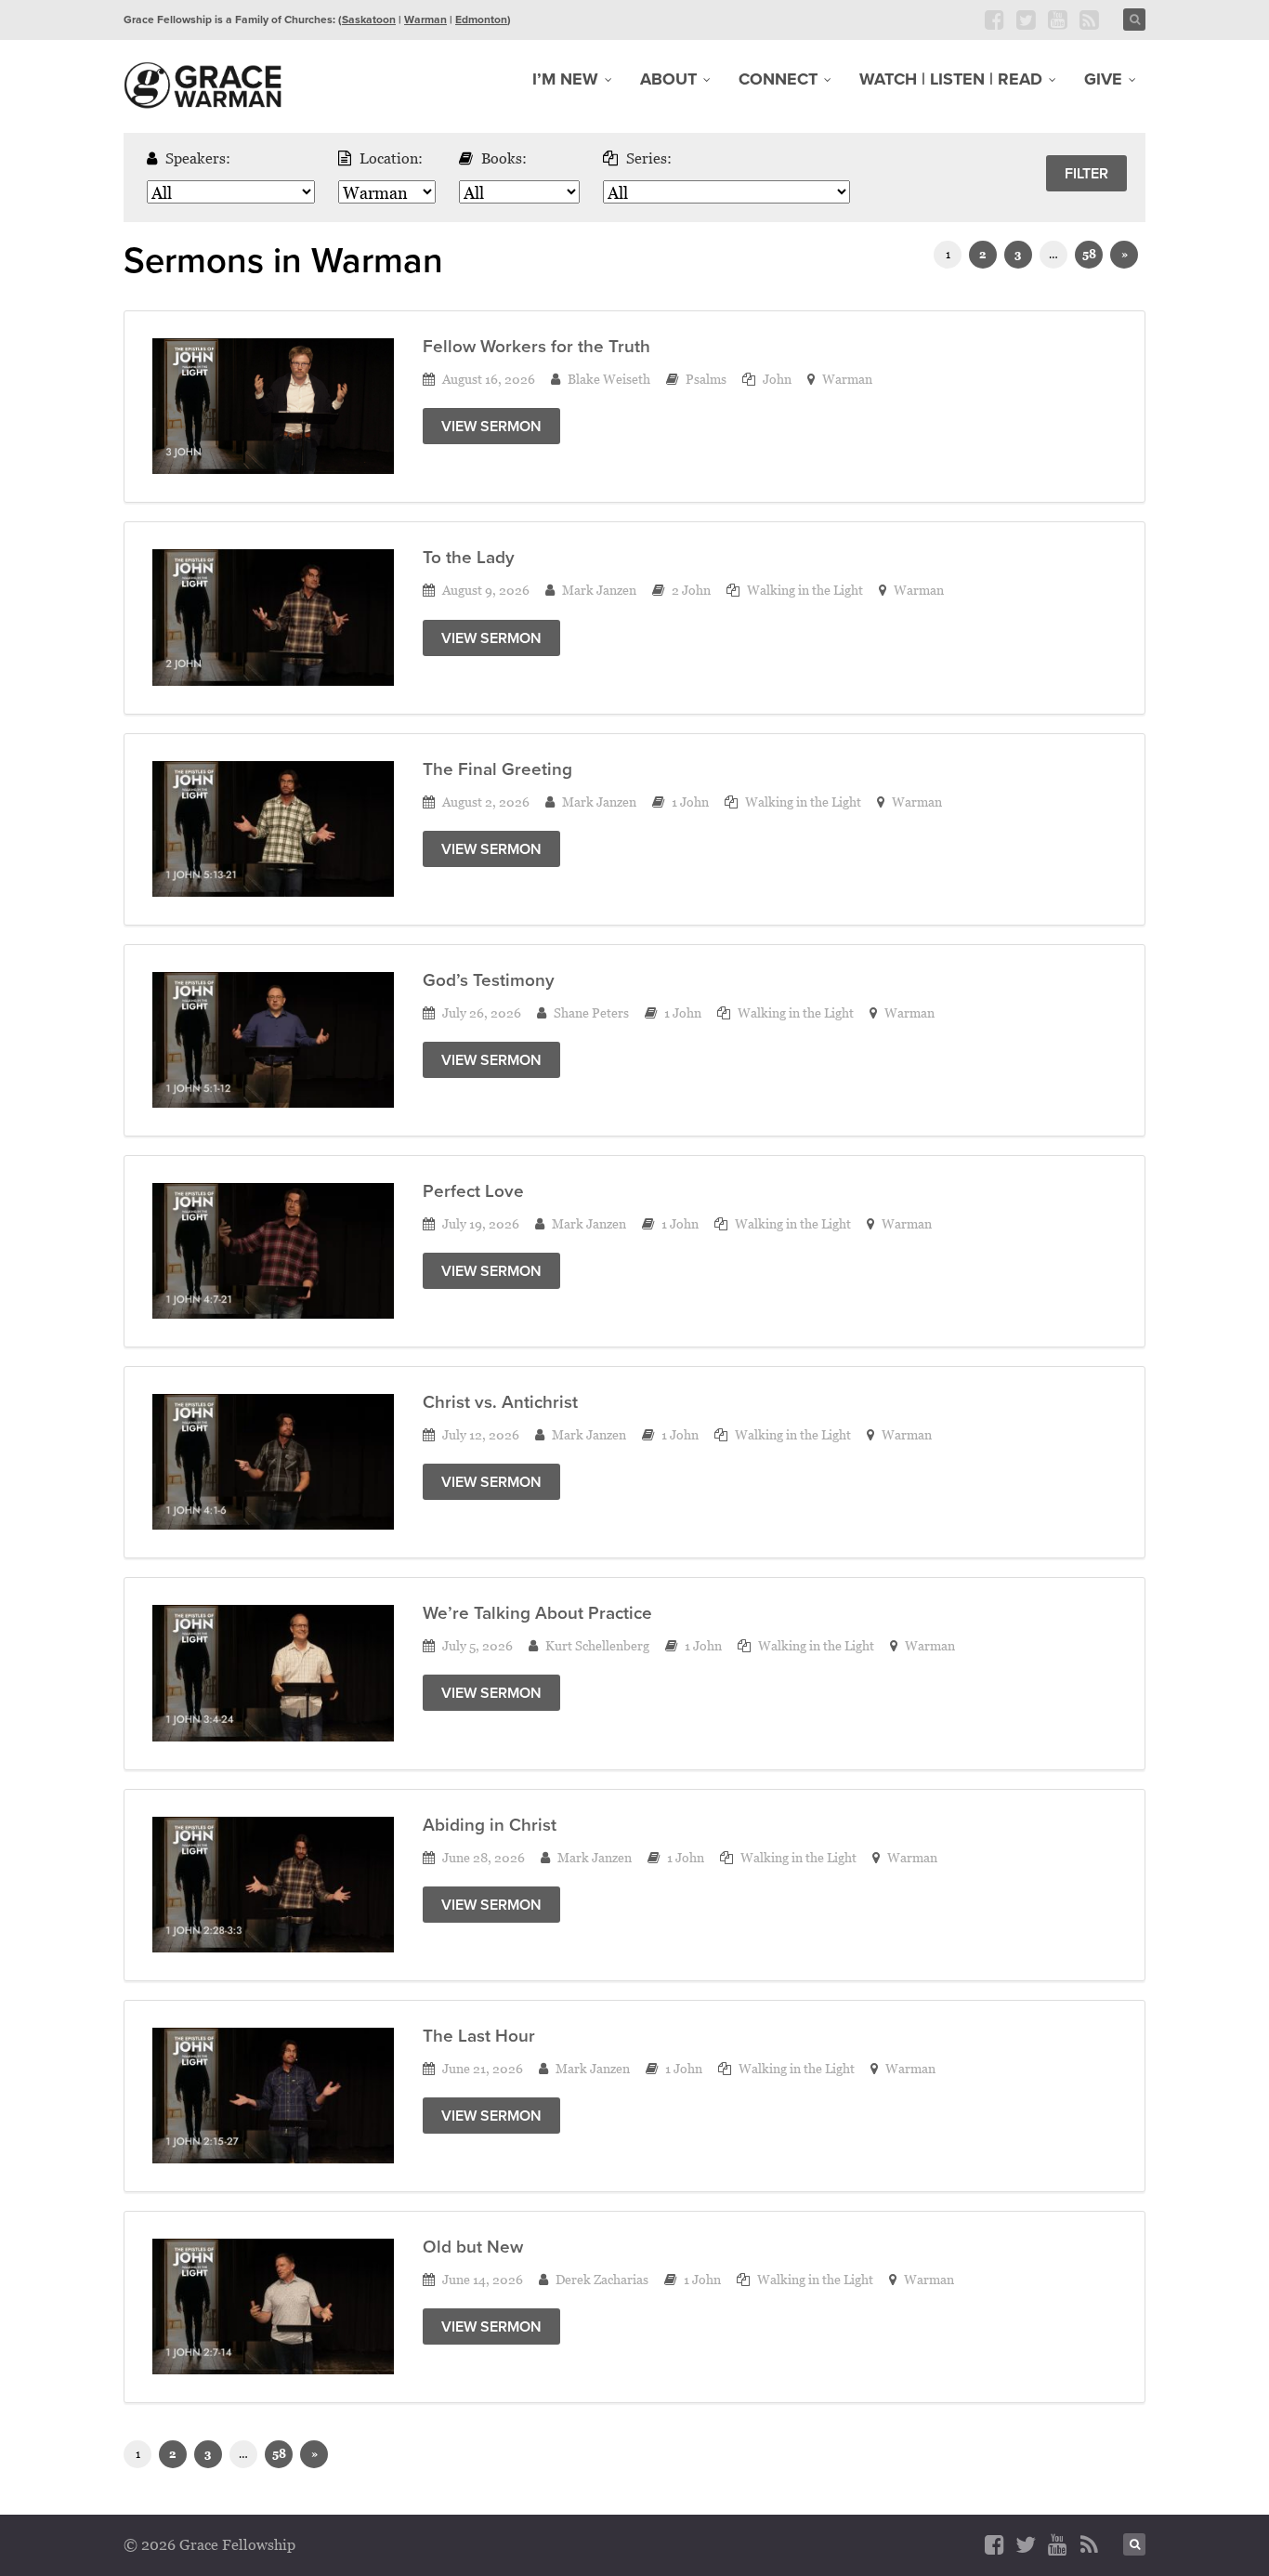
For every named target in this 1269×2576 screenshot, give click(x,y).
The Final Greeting (497, 769)
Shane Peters (591, 1012)
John (777, 379)
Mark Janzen (599, 590)
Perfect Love (473, 1191)
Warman (425, 20)
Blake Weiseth (609, 379)
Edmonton (481, 20)
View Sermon (491, 426)
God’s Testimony (489, 980)
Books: (504, 158)
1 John (690, 802)
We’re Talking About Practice (537, 1613)
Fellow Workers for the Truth (536, 346)
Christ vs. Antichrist (500, 1402)
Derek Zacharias (602, 2279)
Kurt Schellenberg (597, 1645)
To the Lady (469, 557)
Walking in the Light (805, 590)
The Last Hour (479, 2036)
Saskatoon (369, 20)
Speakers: (198, 158)
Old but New (473, 2247)
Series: (649, 158)
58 (1089, 254)
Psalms (706, 379)
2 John (691, 590)
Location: (391, 158)
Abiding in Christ (490, 1825)
